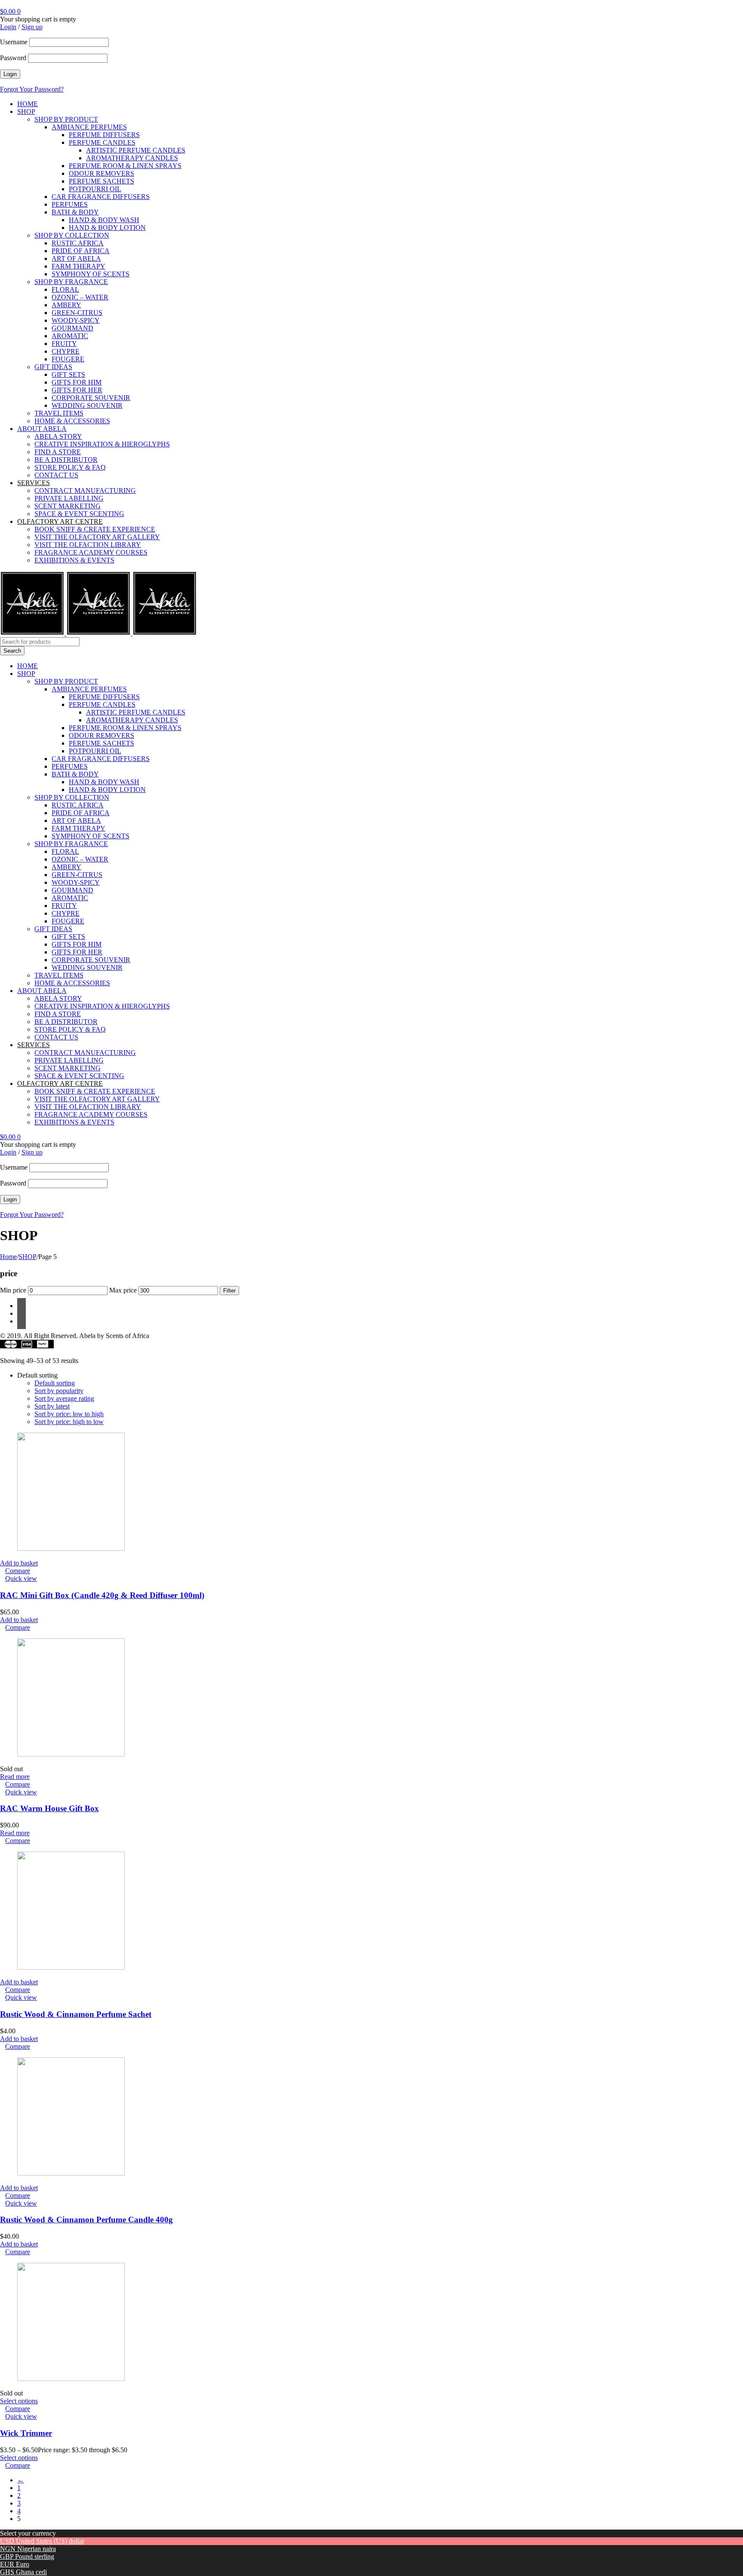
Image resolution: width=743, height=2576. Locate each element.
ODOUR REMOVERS (101, 173)
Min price (13, 1290)
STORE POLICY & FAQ (70, 467)
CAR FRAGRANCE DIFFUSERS (101, 197)
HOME (28, 104)
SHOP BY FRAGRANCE (71, 282)
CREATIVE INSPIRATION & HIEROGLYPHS (102, 444)
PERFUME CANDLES (102, 142)
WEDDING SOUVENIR (87, 405)
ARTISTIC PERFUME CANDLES (136, 150)
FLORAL (65, 289)
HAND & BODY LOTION (107, 228)
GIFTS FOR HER (77, 390)
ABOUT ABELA (42, 429)
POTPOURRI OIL (95, 189)
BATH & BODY (75, 212)
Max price (123, 1290)
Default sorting (55, 1383)
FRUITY (64, 344)
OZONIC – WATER (80, 297)
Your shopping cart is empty (38, 19)
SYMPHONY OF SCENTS (91, 274)
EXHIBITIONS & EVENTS (74, 560)
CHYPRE (66, 351)
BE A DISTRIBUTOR (66, 460)
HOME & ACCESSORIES (72, 421)
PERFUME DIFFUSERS (104, 135)
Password (13, 58)
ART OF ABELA (76, 258)
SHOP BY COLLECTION (72, 235)
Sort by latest (52, 1406)
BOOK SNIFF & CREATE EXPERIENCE (95, 529)
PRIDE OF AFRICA (81, 251)
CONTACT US (56, 475)
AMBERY (66, 305)
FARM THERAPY (78, 266)
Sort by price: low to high (69, 1414)
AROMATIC (70, 336)
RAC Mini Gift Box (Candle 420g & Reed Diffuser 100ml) (102, 1595)
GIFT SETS (68, 374)
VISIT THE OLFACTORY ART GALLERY (97, 537)
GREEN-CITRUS (77, 313)
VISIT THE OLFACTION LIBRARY (88, 545)
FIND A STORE (58, 452)
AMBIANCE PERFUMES (89, 127)
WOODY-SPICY (76, 320)
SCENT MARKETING (68, 506)
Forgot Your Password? (32, 89)
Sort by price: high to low (69, 1422)
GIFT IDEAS (53, 367)
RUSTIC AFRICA (78, 243)
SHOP (26, 112)
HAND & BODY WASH (104, 220)
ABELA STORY (58, 436)
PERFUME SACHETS (101, 181)
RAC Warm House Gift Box (49, 1808)
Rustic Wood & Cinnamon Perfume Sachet (76, 2014)
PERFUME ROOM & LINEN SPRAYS (125, 166)
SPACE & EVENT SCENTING (79, 514)
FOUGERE (68, 359)
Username (14, 42)
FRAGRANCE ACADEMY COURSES (91, 552)
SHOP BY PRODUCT (66, 119)
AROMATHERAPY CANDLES (132, 158)
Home (8, 1257)
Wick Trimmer (26, 2433)
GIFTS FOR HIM (77, 382)
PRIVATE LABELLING (69, 498)
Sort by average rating (64, 1398)
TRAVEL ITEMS (59, 413)
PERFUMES (70, 204)
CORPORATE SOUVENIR (91, 398)
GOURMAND (72, 328)
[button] (19, 1563)
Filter (229, 1291)
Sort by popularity (59, 1391)
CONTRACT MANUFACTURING (85, 490)
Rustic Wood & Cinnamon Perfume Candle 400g (86, 2220)
